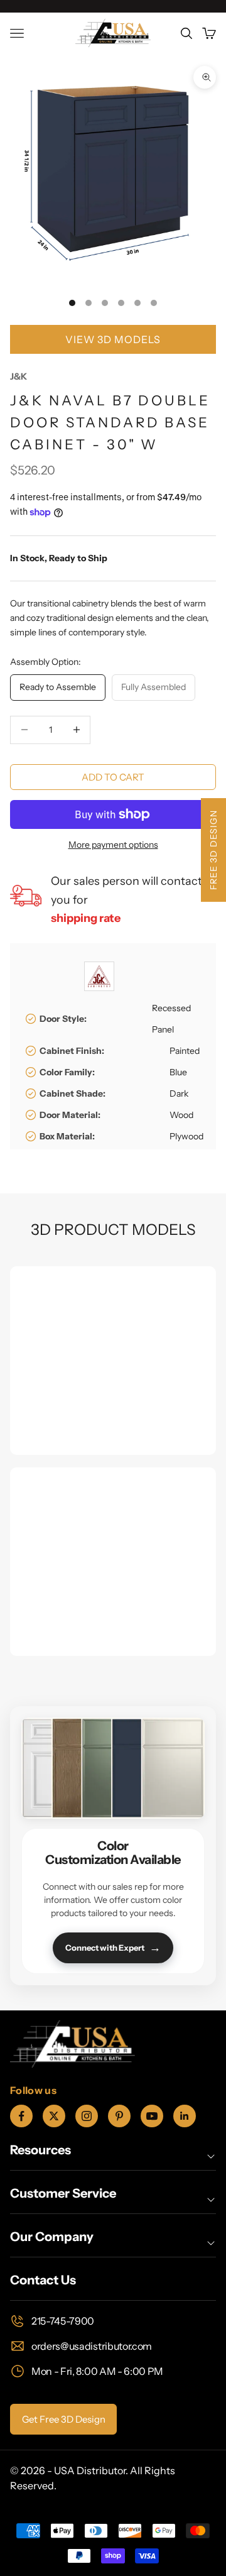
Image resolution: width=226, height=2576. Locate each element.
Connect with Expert (113, 1948)
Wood (181, 1115)
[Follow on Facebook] (21, 2116)
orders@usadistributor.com (92, 2346)
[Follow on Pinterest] (119, 2116)
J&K (19, 376)
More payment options (113, 845)
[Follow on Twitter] (54, 2116)
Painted (185, 1051)
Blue (178, 1072)
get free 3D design (64, 2419)
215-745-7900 (63, 2321)
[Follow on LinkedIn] (185, 2116)
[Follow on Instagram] (87, 2116)
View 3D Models (113, 339)
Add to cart (113, 777)
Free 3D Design (213, 850)
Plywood (186, 1136)
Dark (179, 1093)
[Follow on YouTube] (152, 2116)
